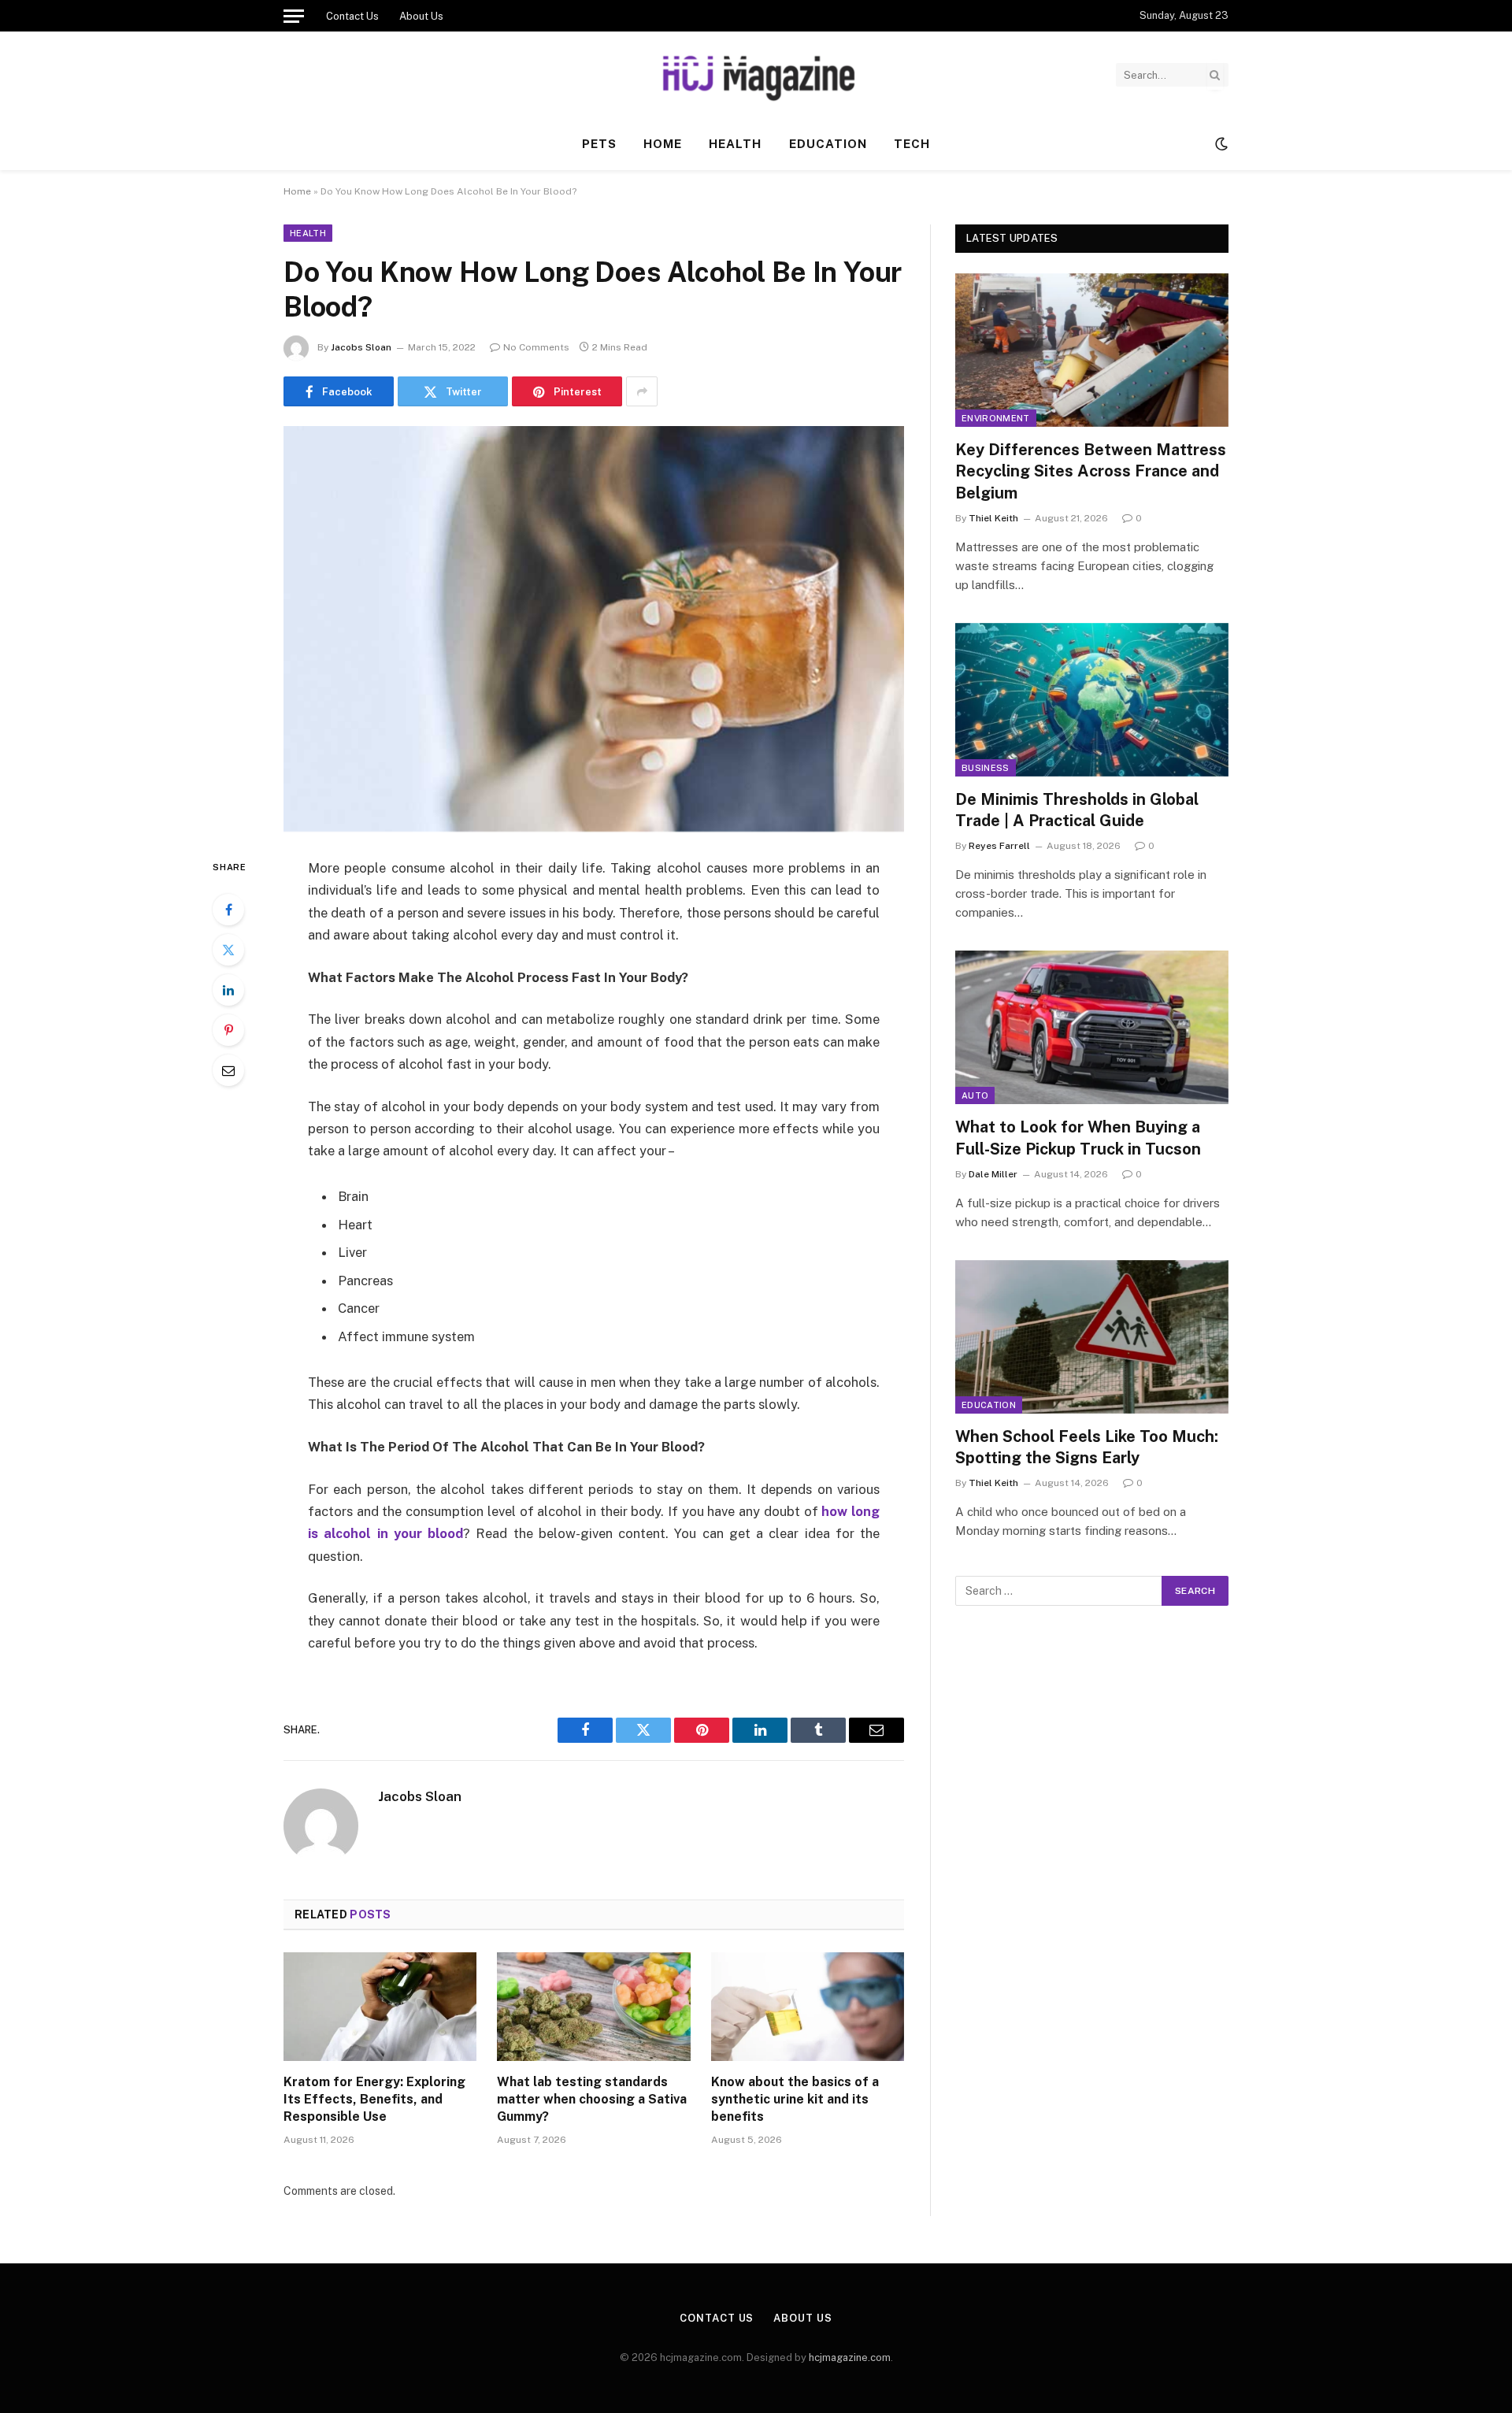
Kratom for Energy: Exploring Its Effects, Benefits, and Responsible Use (374, 2099)
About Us (421, 16)
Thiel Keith (993, 518)
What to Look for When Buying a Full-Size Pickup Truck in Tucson (1078, 1138)
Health (735, 144)
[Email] (228, 1070)
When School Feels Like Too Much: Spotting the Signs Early (1087, 1447)
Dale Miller (993, 1174)
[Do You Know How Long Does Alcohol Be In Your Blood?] (594, 629)
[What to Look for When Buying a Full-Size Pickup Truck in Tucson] (1092, 1027)
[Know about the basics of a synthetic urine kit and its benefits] (808, 2007)
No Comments (536, 347)
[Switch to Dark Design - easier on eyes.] (1220, 144)
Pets (599, 144)
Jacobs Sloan (361, 347)
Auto (975, 1095)
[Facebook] (228, 910)
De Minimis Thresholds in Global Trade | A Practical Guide (1077, 810)
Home (663, 144)
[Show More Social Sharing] (642, 391)
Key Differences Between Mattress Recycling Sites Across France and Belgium (1091, 471)
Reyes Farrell (999, 846)
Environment (996, 418)
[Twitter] (228, 950)
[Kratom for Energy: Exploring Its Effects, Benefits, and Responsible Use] (380, 2007)
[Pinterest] (228, 1030)
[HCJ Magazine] (756, 75)
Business (986, 768)
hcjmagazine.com (850, 2357)
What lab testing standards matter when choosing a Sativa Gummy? (592, 2099)
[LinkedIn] (228, 990)
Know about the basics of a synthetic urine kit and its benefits (795, 2099)
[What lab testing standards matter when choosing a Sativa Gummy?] (593, 2007)
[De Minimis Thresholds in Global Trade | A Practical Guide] (1092, 700)
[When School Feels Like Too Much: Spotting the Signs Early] (1092, 1337)
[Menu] (294, 16)
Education (828, 144)
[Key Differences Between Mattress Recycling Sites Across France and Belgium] (1092, 350)
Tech (912, 144)
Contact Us (352, 16)
